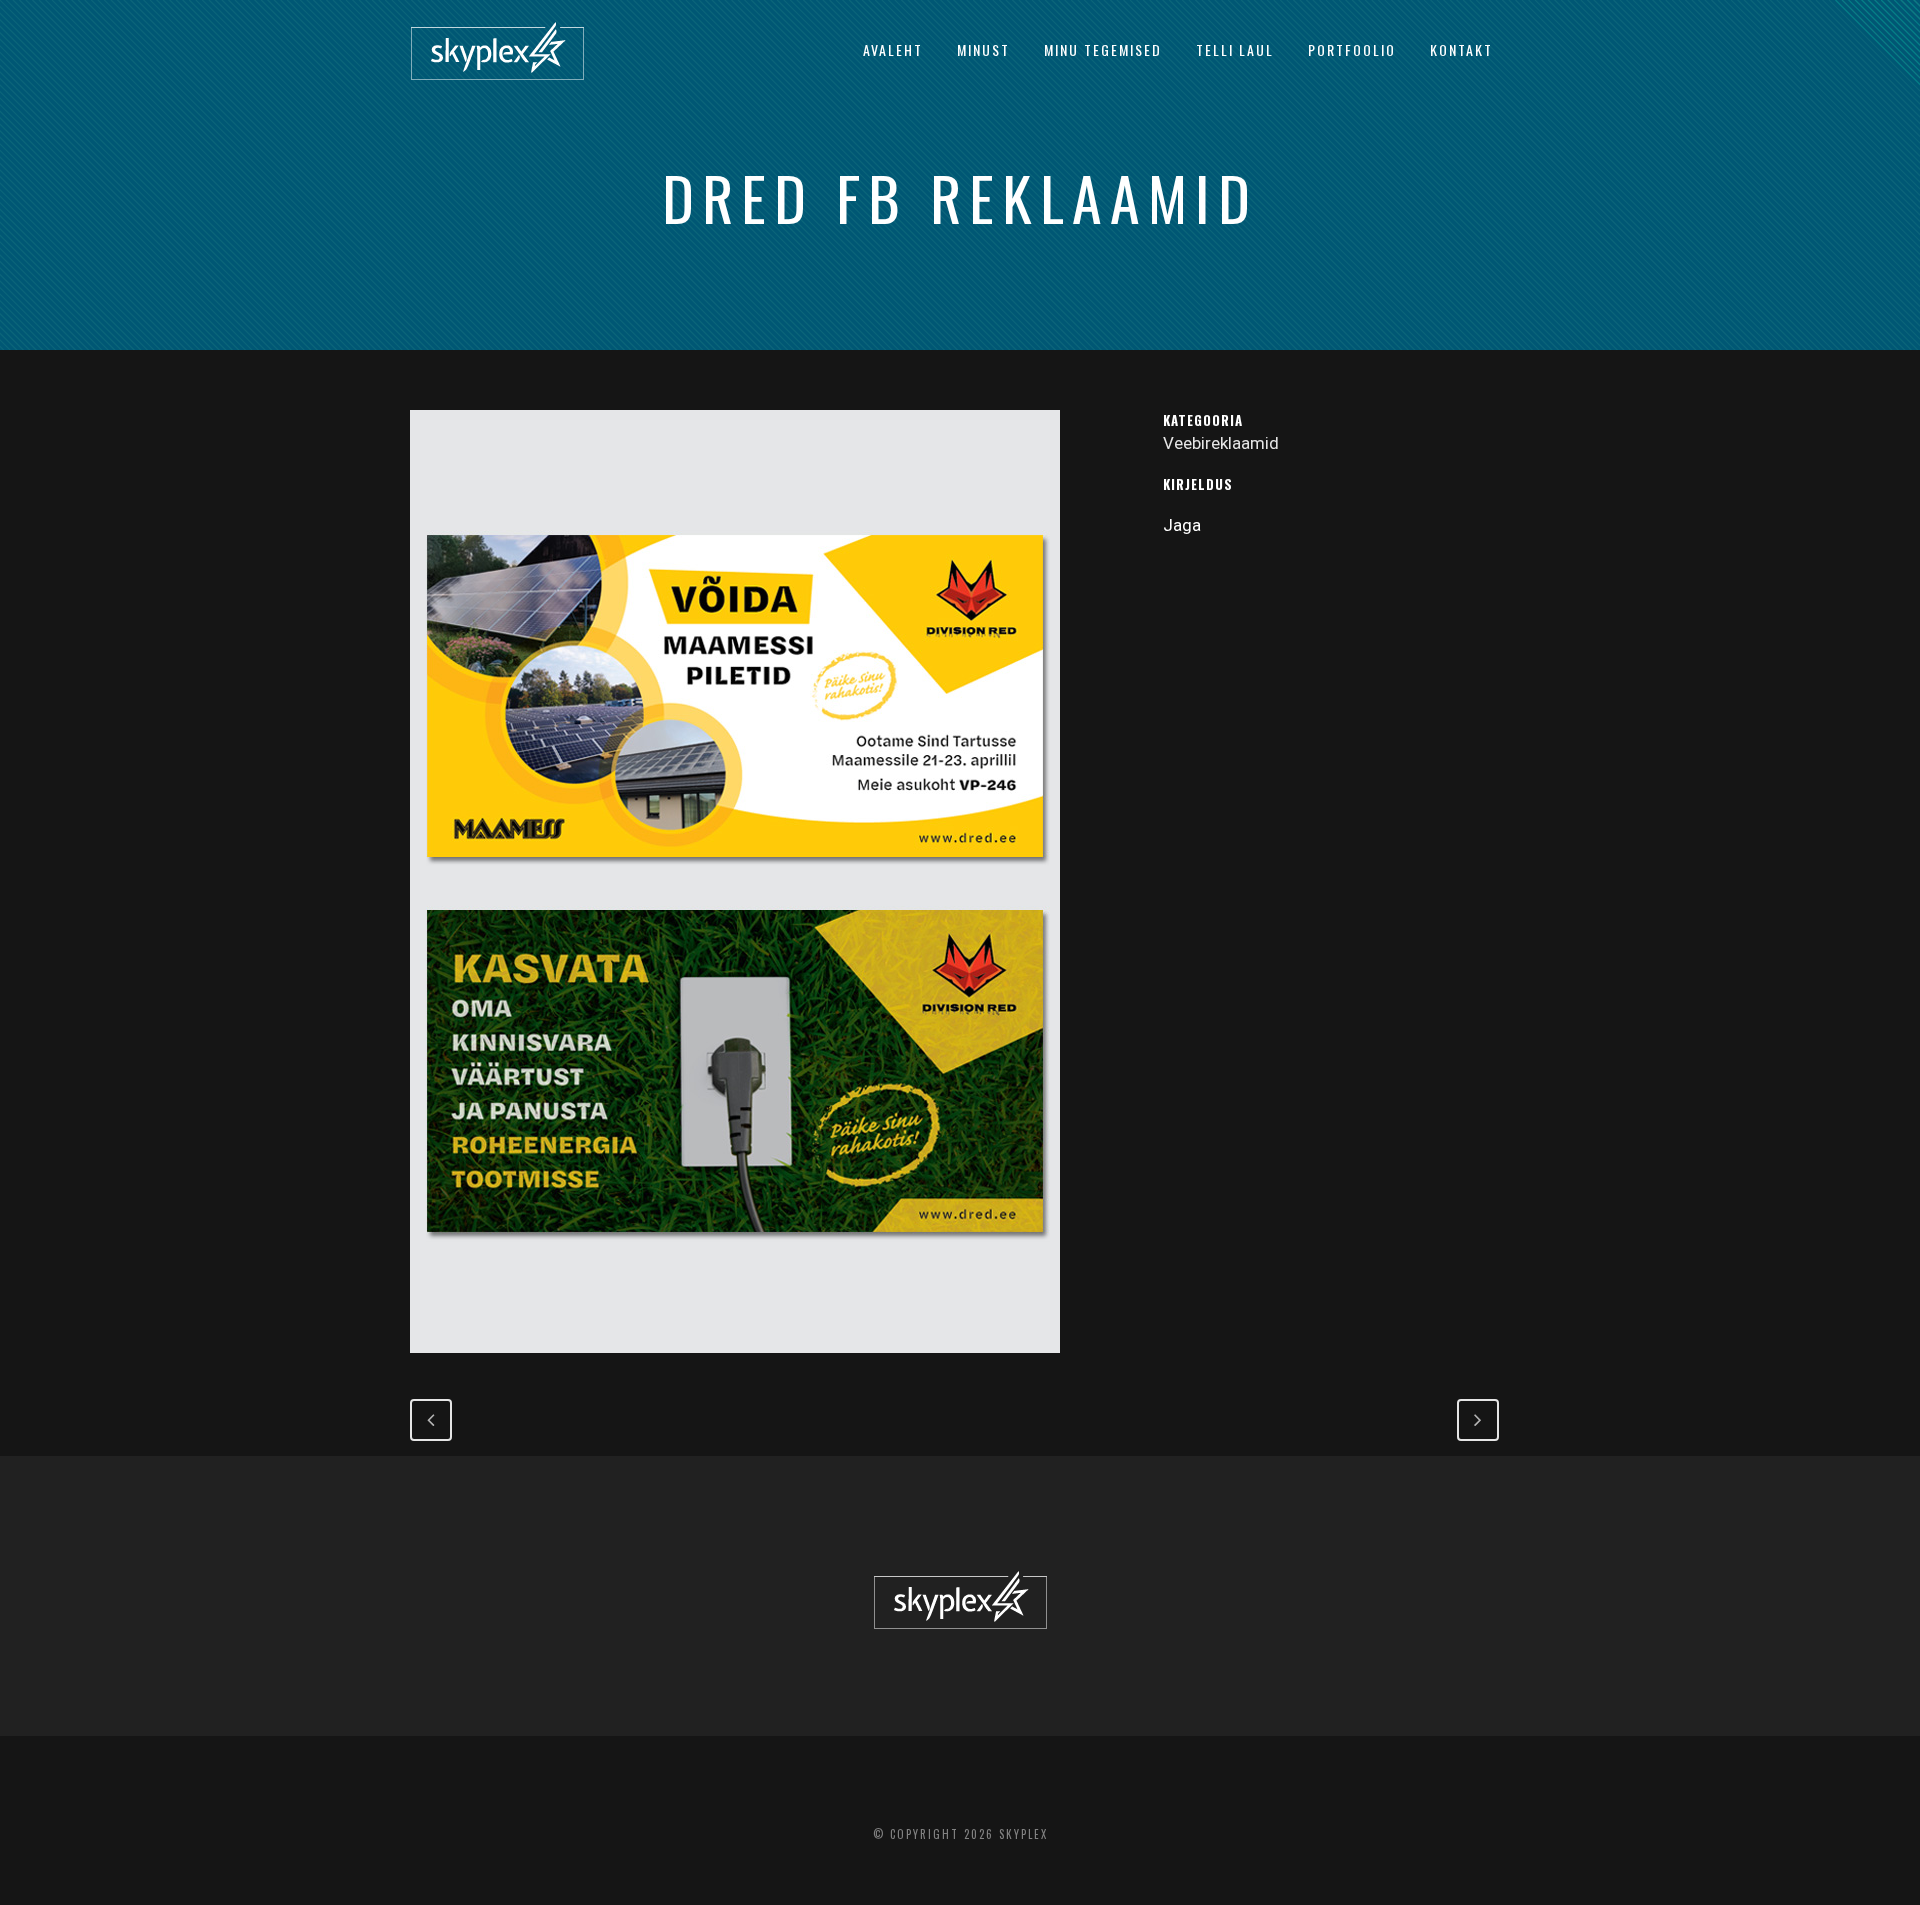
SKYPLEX (1023, 1834)
